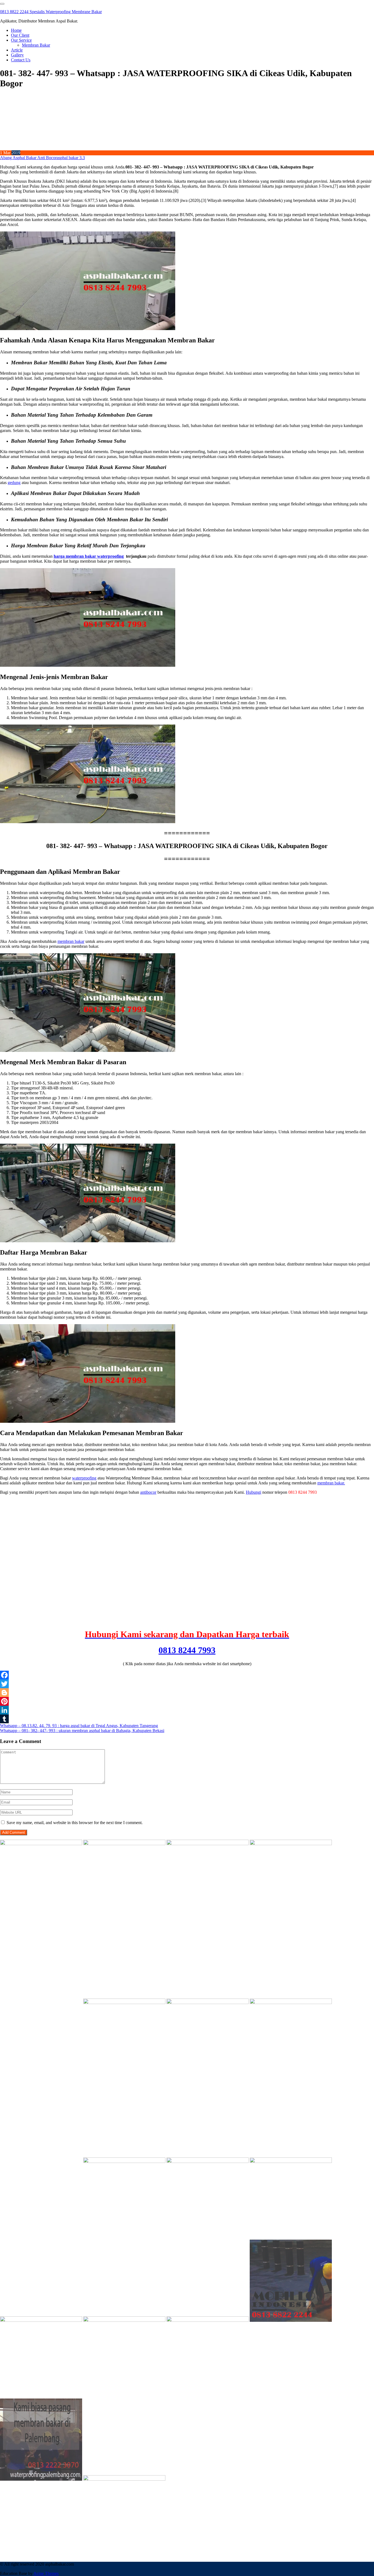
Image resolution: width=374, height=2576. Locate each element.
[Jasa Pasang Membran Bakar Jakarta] (124, 2003)
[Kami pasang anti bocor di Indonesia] (291, 2320)
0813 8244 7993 (187, 1650)
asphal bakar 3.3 (71, 158)
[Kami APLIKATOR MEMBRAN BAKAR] (291, 2003)
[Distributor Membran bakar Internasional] (41, 1844)
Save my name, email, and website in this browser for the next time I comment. (75, 1823)
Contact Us (21, 60)
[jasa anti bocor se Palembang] (41, 2479)
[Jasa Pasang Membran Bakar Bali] (208, 1844)
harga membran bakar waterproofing (89, 556)
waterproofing (84, 1478)
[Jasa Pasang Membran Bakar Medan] (291, 1844)
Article (17, 50)
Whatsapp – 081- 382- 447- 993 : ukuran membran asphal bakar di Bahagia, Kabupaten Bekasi (82, 1731)
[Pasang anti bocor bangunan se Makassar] (291, 2161)
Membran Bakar (36, 45)
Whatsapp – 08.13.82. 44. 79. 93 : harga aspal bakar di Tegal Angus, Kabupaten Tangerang (79, 1726)
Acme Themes (46, 2573)
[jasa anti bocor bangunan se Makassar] (124, 2479)
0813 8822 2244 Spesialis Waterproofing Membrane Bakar (51, 12)
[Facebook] (187, 1675)
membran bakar (71, 941)
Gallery (17, 55)
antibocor (148, 1492)
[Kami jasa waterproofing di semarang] (208, 2161)
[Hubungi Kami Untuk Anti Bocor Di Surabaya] (41, 2003)
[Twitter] (187, 1684)
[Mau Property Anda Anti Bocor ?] (208, 2320)
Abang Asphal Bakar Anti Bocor (28, 158)
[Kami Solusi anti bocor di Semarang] (124, 2320)
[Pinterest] (187, 1701)
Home (16, 30)
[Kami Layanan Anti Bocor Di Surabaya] (41, 2161)
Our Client (20, 35)
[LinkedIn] (187, 1710)
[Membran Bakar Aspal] (124, 1844)
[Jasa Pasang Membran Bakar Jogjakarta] (124, 2161)
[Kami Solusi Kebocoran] (208, 2003)
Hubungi (254, 1492)
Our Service (21, 40)
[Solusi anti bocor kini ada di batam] (41, 2320)
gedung (14, 483)
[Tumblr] (187, 1719)
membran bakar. (331, 1483)
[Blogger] (187, 1693)
